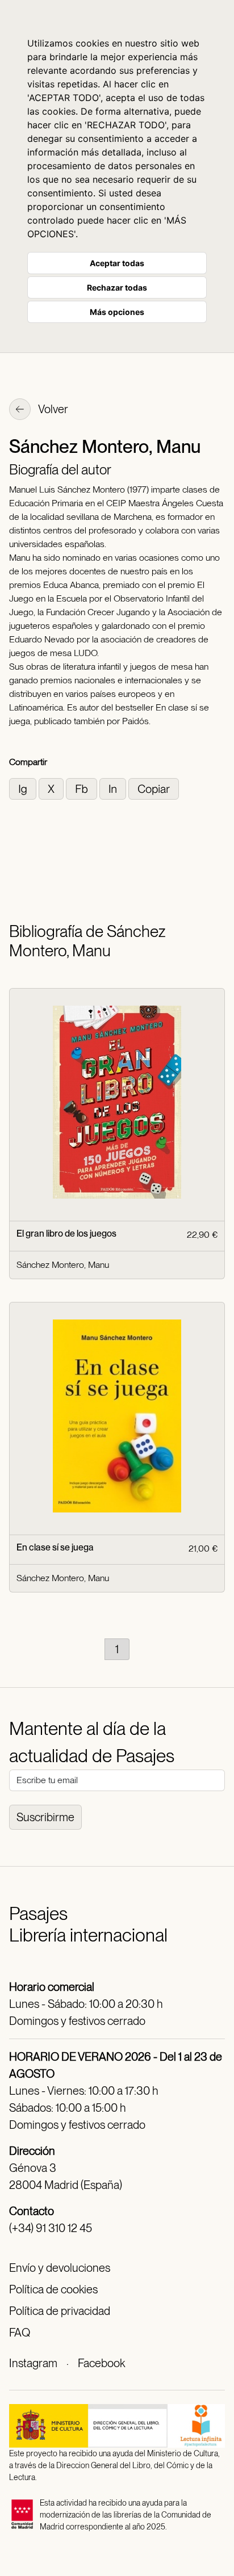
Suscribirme (45, 1817)
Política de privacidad (60, 2311)
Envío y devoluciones (60, 2268)
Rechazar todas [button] (117, 287)
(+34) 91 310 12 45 (51, 2228)
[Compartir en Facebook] (83, 788)
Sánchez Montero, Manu (63, 1265)
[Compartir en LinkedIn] (114, 788)
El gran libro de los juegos (66, 1234)
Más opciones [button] (117, 312)
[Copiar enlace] (154, 788)
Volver (52, 409)
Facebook (101, 2363)
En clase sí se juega (55, 1547)
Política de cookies (53, 2289)
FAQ (20, 2333)
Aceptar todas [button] (117, 263)
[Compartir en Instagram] (24, 788)
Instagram (33, 2363)
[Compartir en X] (52, 788)
